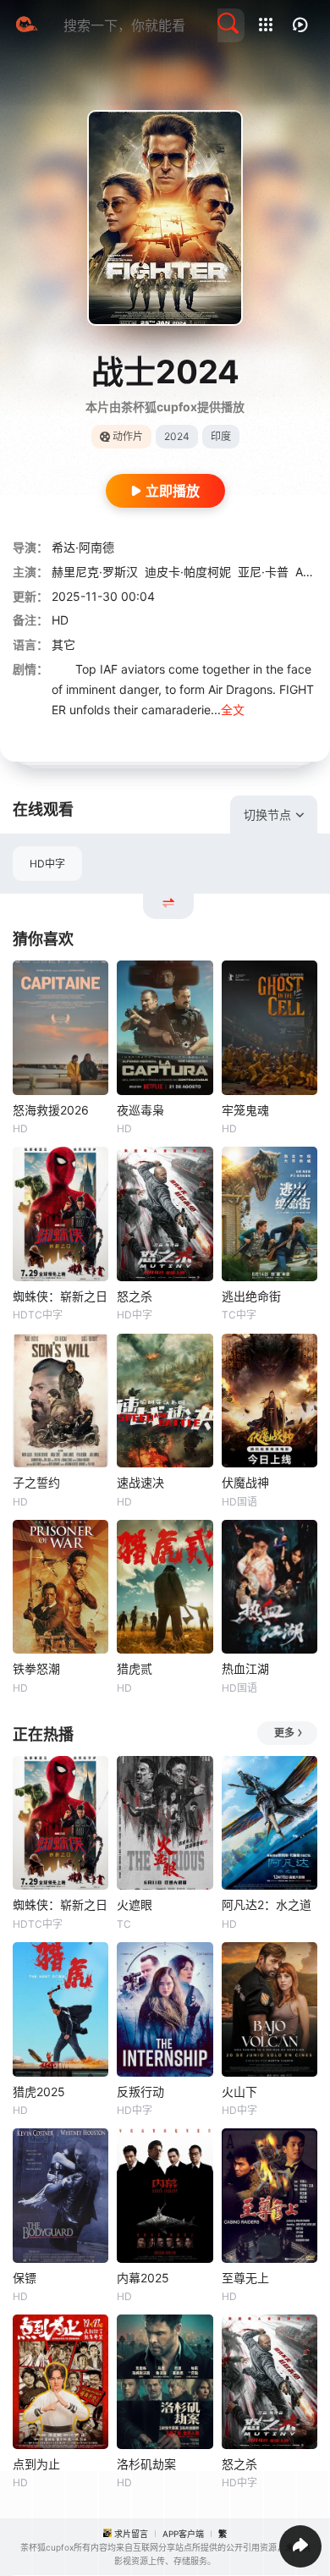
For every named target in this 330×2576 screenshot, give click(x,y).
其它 (63, 644)
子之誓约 (36, 1482)
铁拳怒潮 (36, 1668)
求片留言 (131, 2534)
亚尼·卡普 (263, 572)
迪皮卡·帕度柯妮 (188, 572)
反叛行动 (140, 2092)
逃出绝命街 (251, 1296)
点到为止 (36, 2464)
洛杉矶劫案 (146, 2464)
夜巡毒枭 (140, 1110)
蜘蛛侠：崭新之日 (60, 1296)
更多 (284, 1733)
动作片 (128, 436)
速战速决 (140, 1482)
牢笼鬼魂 (245, 1110)
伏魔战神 (245, 1482)
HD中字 (47, 864)
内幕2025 (143, 2278)
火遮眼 (135, 1904)
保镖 (25, 2278)
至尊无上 (245, 2278)
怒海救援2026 (51, 1110)
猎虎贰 (135, 1668)
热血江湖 (245, 1668)
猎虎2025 (39, 2092)
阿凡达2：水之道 (267, 1904)
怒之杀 (135, 1296)
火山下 (239, 2092)
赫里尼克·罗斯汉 (95, 572)
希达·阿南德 (83, 547)
